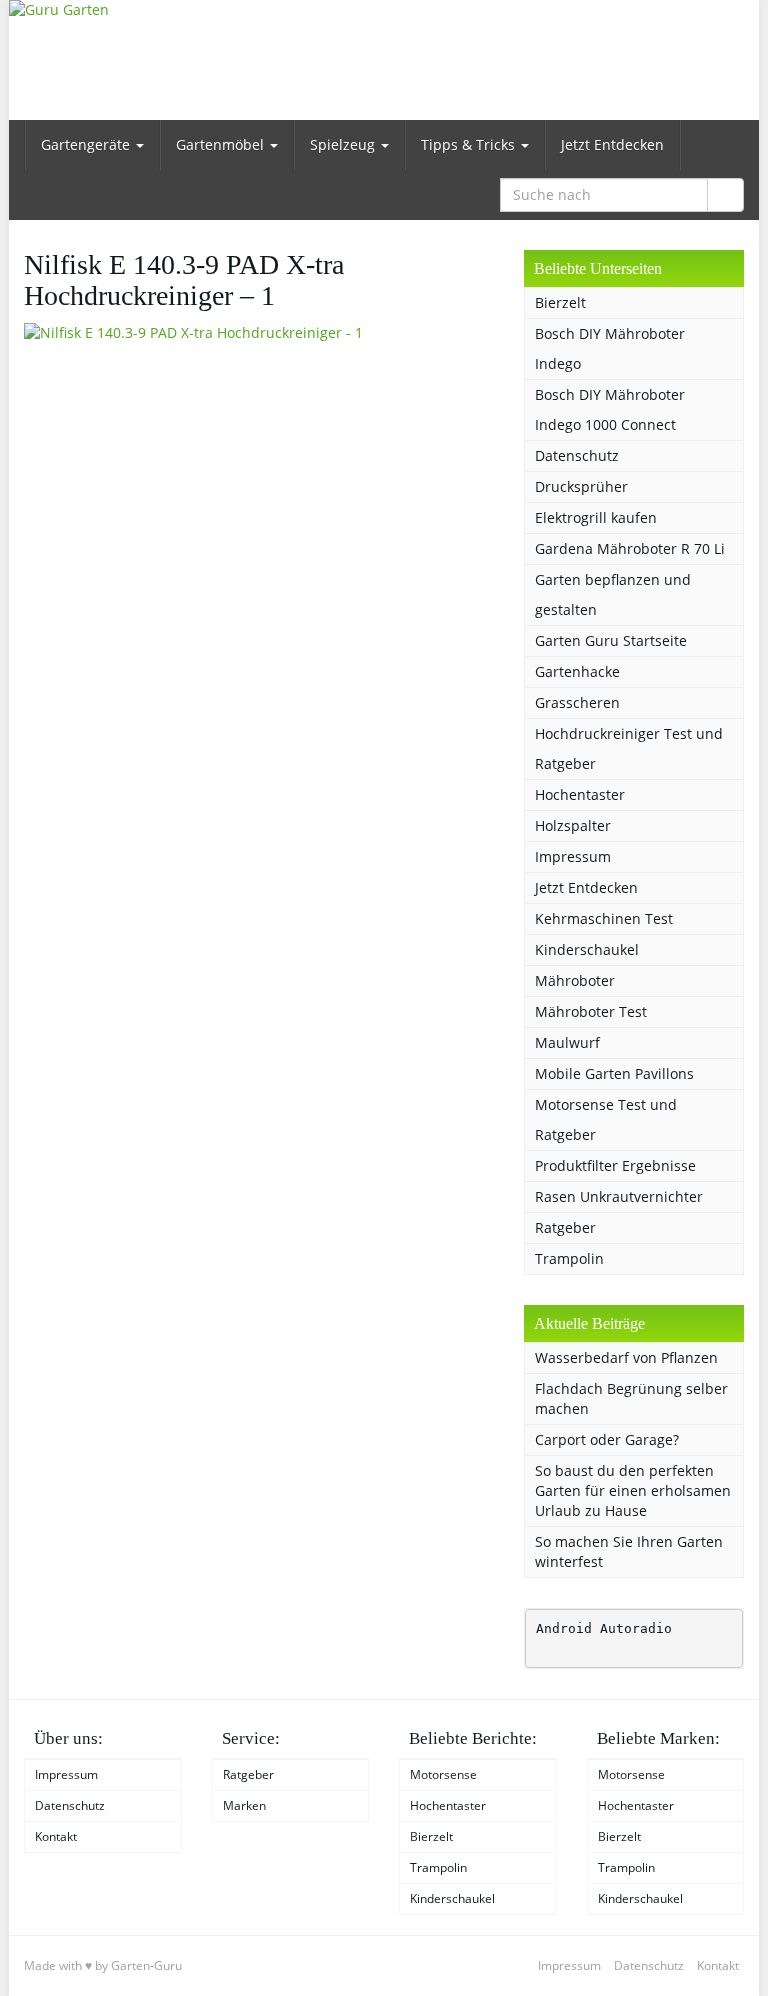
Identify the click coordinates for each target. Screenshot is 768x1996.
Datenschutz (577, 455)
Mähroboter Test (591, 1011)
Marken (244, 1805)
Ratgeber (565, 1227)
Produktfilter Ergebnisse (615, 1165)
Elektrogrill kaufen (596, 517)
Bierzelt (560, 302)
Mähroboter (575, 980)
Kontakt (56, 1836)
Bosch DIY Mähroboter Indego (610, 348)
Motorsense (443, 1774)
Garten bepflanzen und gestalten (613, 594)
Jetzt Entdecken (612, 144)
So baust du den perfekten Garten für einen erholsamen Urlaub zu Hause (633, 1490)
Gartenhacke (577, 671)
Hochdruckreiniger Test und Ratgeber (629, 748)
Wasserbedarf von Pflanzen (626, 1357)
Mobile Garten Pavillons (614, 1073)
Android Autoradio (604, 1628)
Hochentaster (580, 794)
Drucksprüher (581, 486)
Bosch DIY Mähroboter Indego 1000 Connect (610, 409)
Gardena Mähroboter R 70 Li (630, 548)
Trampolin (569, 1258)
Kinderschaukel (587, 949)
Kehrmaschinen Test (604, 918)
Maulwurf (567, 1042)
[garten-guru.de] (384, 60)
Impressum (573, 856)
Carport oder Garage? (607, 1439)
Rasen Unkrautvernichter (619, 1196)
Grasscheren (577, 702)
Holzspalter (573, 825)
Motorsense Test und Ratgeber (606, 1119)
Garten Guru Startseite (611, 640)
